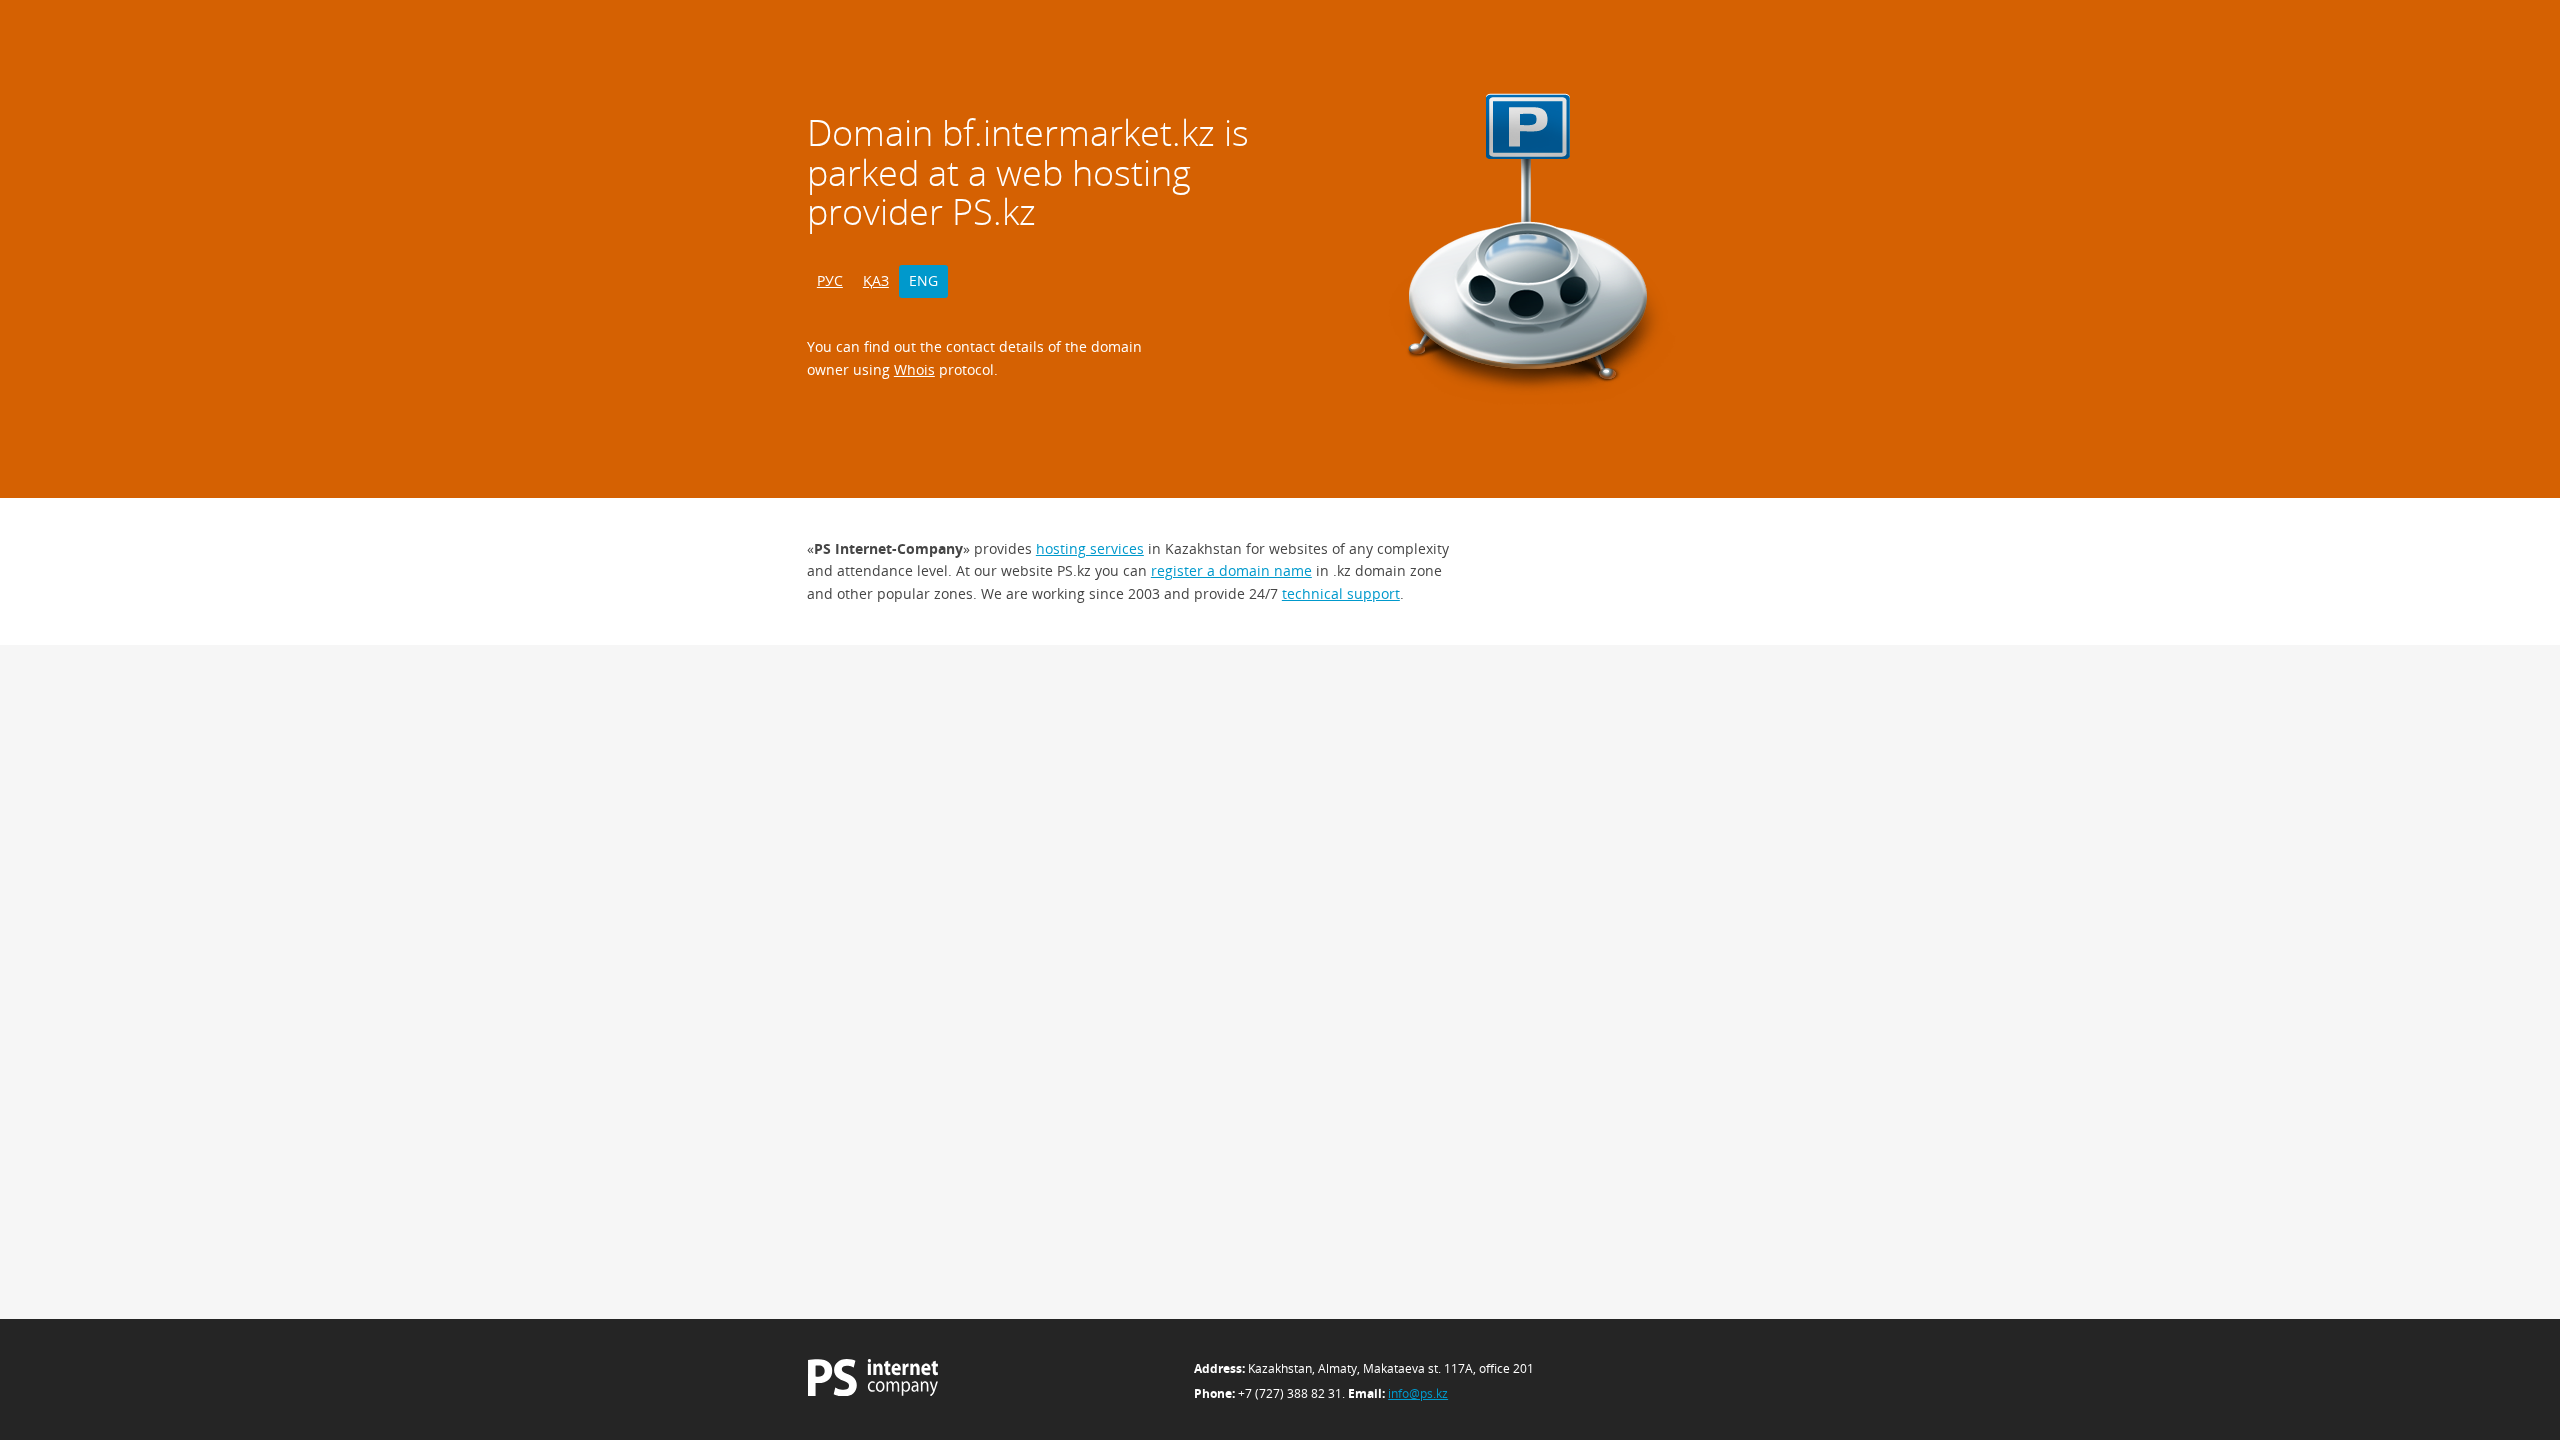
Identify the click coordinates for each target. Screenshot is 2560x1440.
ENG (923, 280)
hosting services (1090, 548)
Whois (914, 369)
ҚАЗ (876, 280)
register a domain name (1231, 570)
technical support (1341, 593)
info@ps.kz (1418, 1393)
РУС (830, 280)
